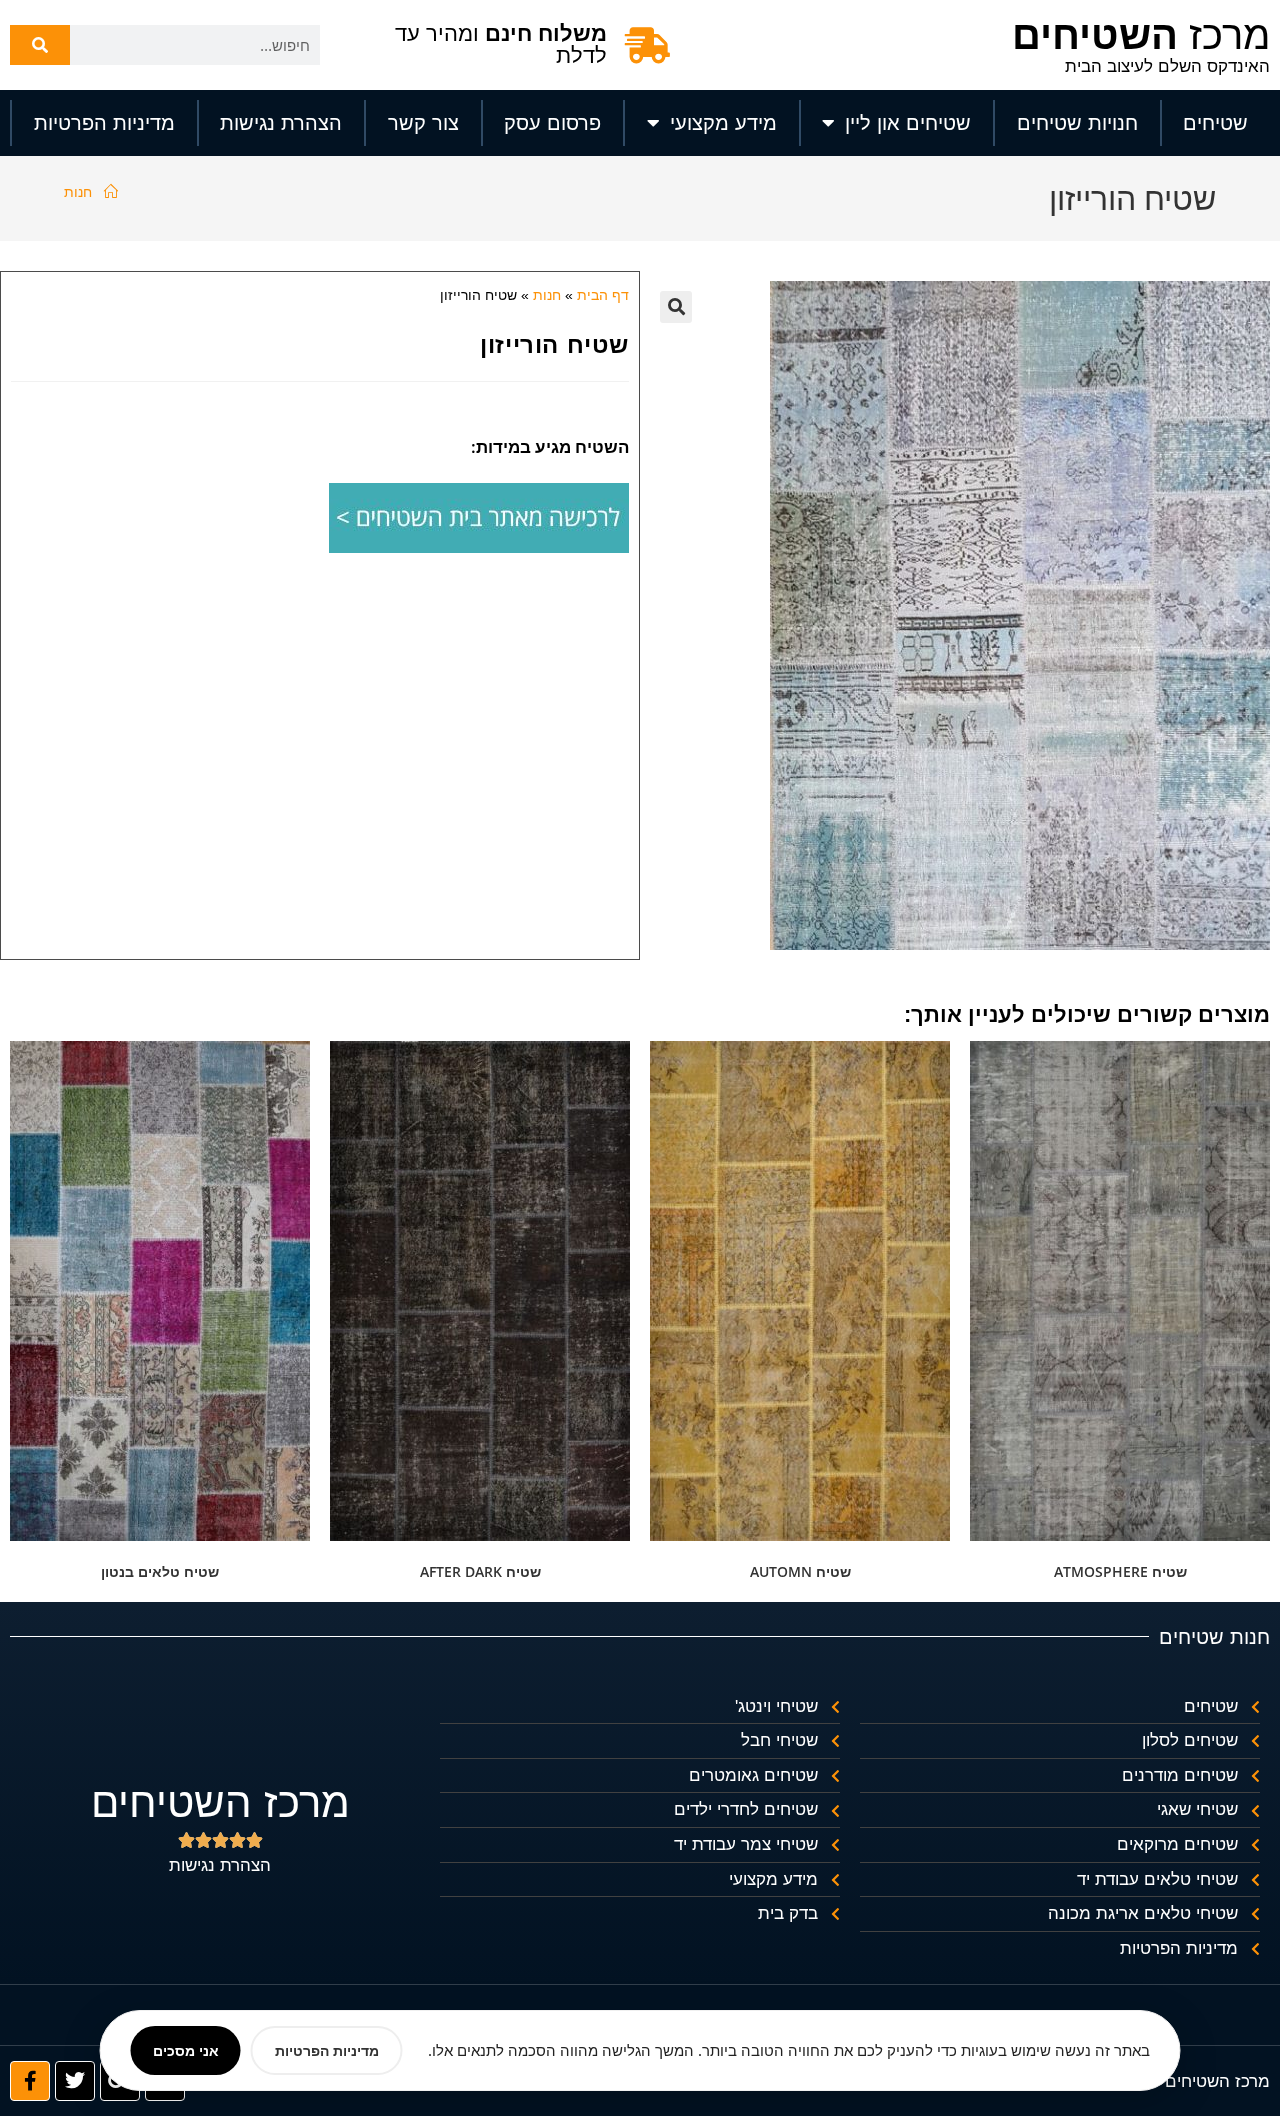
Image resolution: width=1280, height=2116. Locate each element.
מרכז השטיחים (220, 1802)
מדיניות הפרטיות (104, 123)
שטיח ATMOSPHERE (1120, 1571)
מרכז (1141, 35)
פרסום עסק (552, 123)
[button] (676, 307)
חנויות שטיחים (1077, 123)
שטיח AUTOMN (800, 1571)
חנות (78, 191)
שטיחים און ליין (908, 123)
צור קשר (423, 123)
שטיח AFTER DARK (480, 1571)
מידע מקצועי (723, 123)
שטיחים (1215, 123)
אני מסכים (186, 2050)
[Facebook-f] (30, 2081)
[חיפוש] (40, 45)
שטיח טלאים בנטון (160, 1571)
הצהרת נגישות (281, 123)
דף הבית (603, 295)
